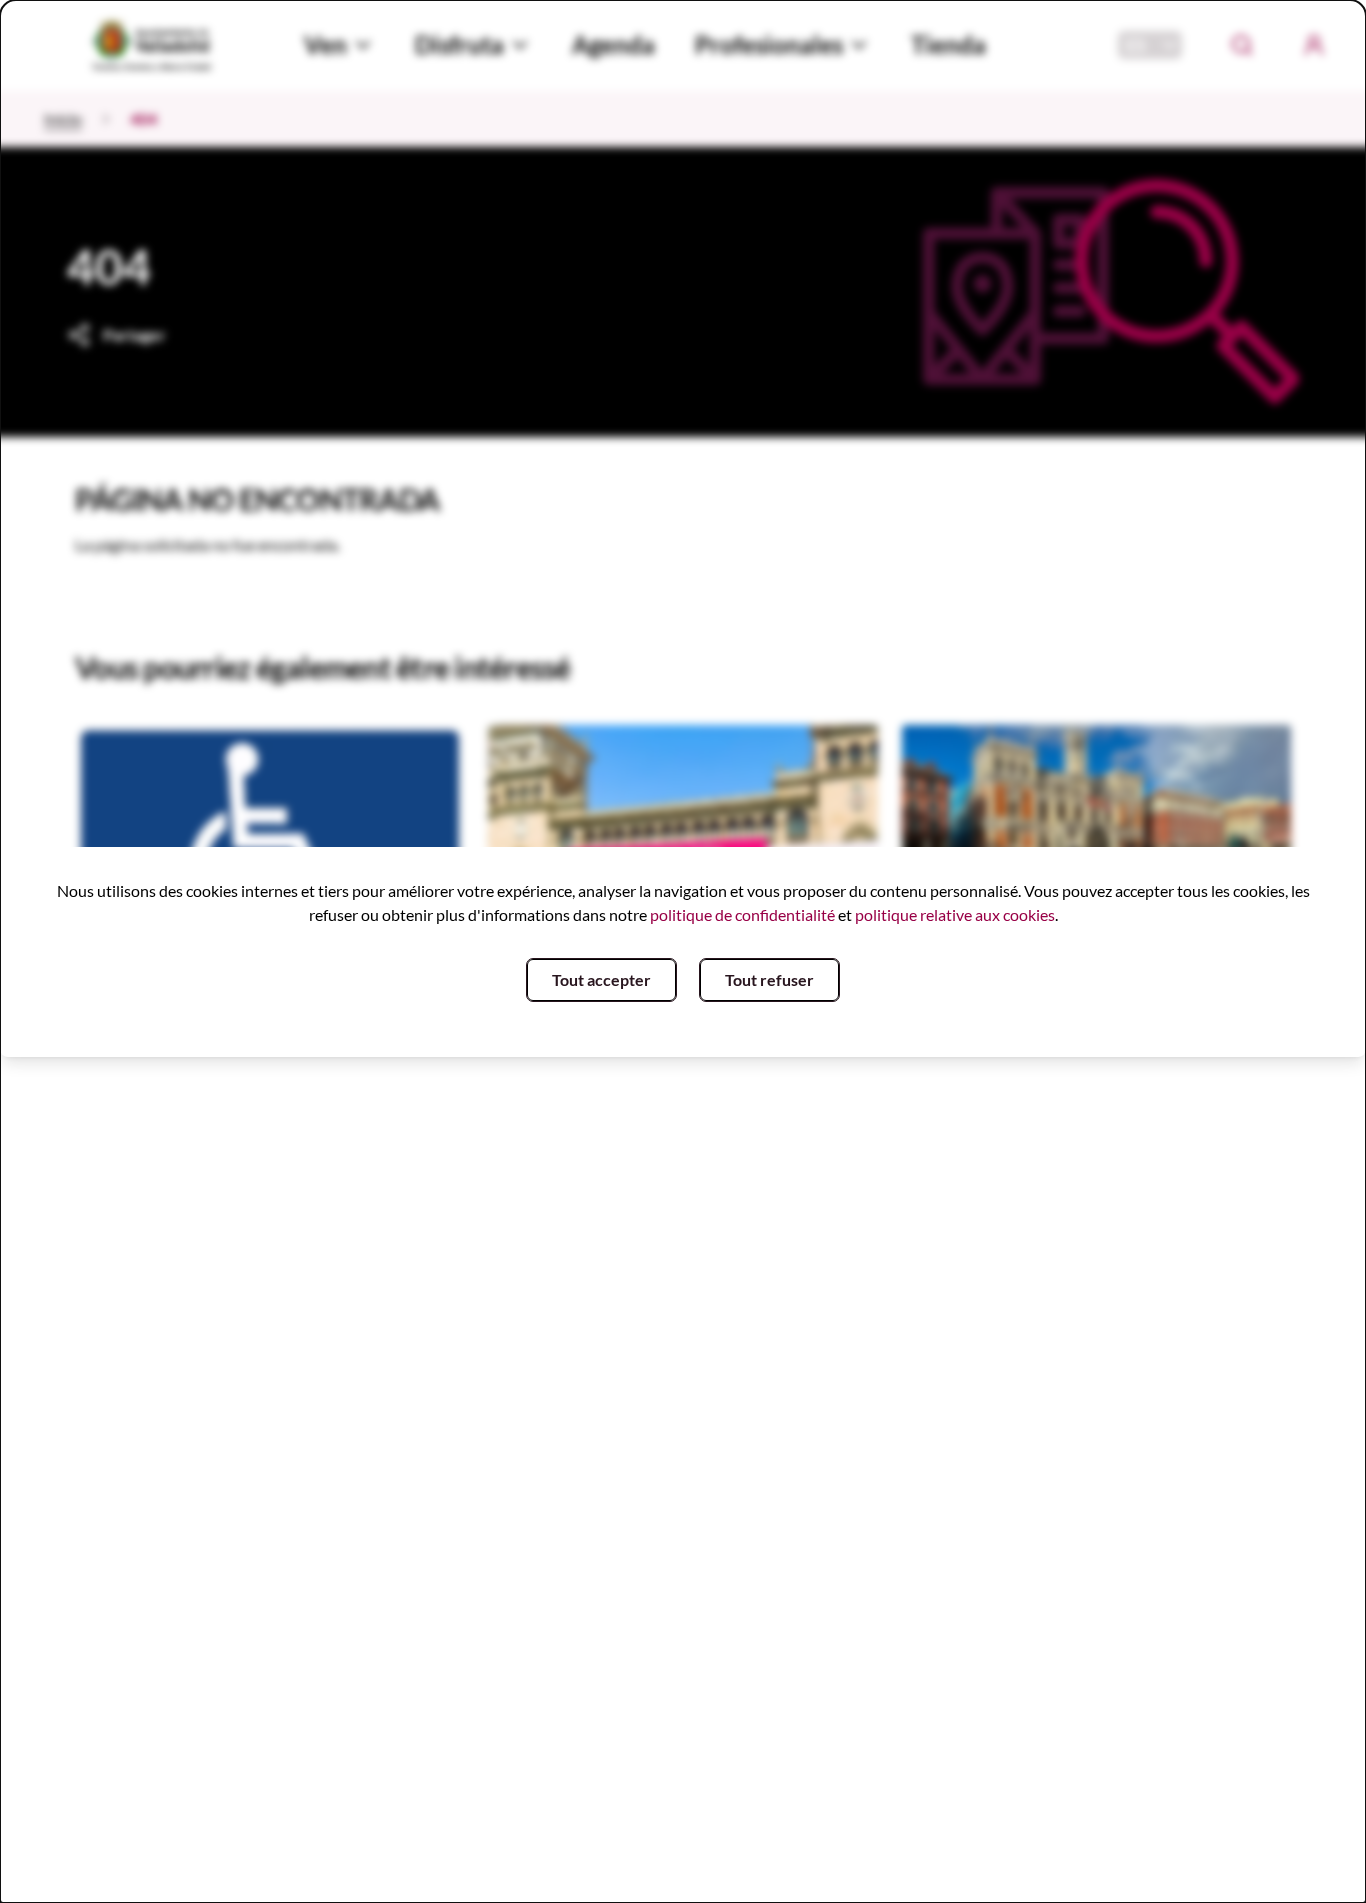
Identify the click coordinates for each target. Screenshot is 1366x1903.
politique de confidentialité (742, 914)
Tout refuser (769, 979)
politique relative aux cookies (955, 914)
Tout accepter (601, 979)
